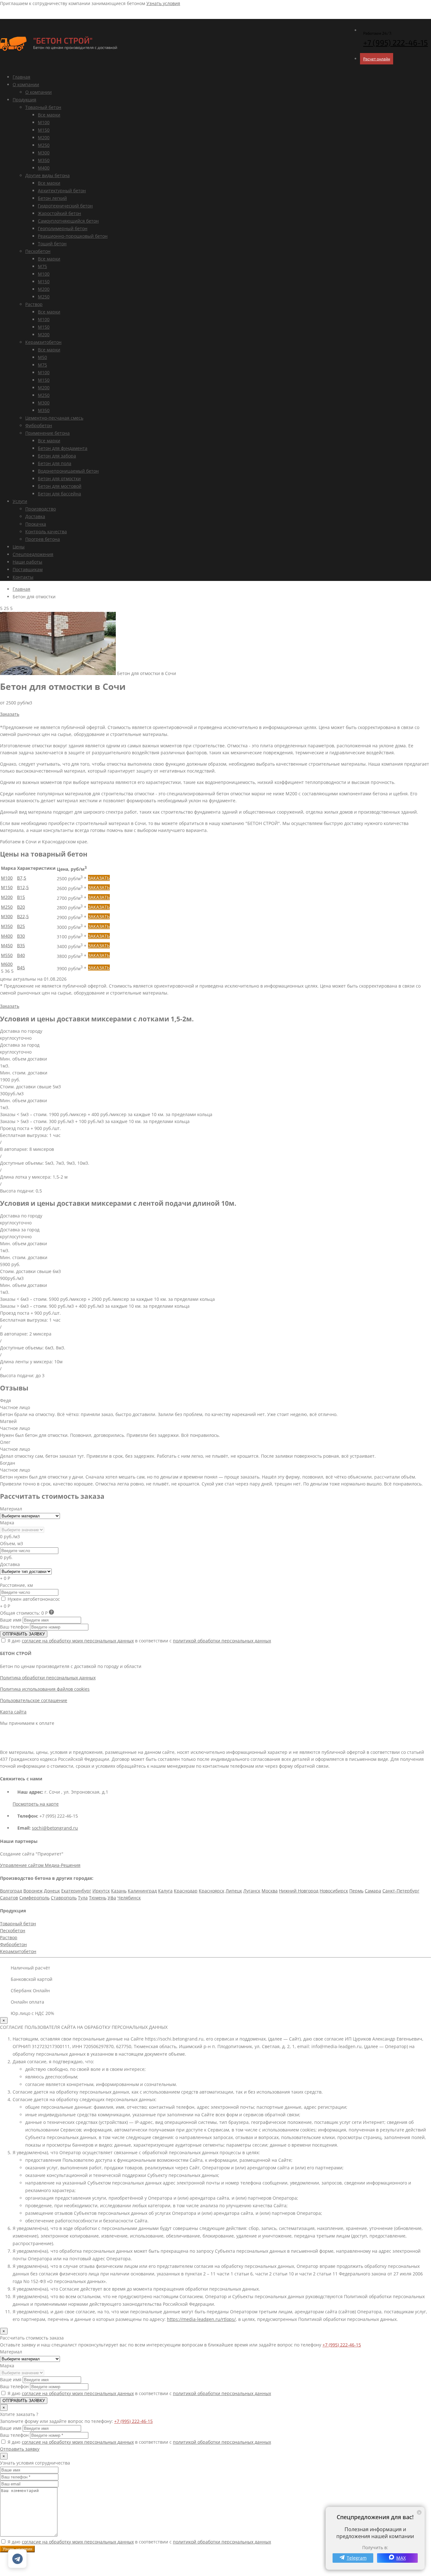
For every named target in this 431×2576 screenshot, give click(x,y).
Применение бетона (47, 433)
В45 (21, 968)
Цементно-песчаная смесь (54, 418)
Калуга (165, 1891)
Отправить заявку (20, 2449)
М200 (44, 137)
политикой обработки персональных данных (222, 1641)
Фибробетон (39, 425)
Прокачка (36, 524)
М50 (42, 357)
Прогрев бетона (43, 539)
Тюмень (98, 1898)
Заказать (10, 714)
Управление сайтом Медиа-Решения (40, 1865)
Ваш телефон (14, 1627)
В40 (21, 955)
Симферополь (34, 1898)
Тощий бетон (52, 244)
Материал (11, 1509)
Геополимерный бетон (63, 228)
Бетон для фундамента (63, 448)
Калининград (142, 1891)
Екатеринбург (76, 1891)
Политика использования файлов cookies (45, 1689)
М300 (44, 153)
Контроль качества (46, 532)
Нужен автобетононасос (33, 1599)
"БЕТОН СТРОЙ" (63, 40)
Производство (41, 509)
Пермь (356, 1891)
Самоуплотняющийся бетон (68, 221)
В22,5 (23, 916)
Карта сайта (13, 1712)
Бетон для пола (55, 463)
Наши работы (27, 562)
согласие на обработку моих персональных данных (78, 1641)
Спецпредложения (33, 554)
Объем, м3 (12, 1543)
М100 (44, 122)
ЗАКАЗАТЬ (99, 878)
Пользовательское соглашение (34, 1700)
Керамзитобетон (43, 342)
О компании (26, 84)
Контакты (23, 577)
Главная (21, 77)
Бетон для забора (57, 456)
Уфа (112, 1898)
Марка (7, 1523)
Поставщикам (28, 569)
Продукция (24, 100)
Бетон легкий (52, 198)
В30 (21, 936)
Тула (83, 1898)
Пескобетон (38, 251)
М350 (44, 160)
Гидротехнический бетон (65, 206)
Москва (270, 1891)
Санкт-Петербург (401, 1891)
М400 (44, 168)
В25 (21, 926)
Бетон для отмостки (59, 478)
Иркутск (101, 1891)
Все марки (49, 115)
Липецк (234, 1891)
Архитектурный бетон (62, 191)
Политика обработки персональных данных (48, 1678)
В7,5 (22, 878)
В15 (21, 897)
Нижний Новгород (299, 1891)
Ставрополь (64, 1898)
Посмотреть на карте (36, 1804)
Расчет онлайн (377, 59)
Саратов (9, 1898)
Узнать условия (163, 3)
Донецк (52, 1891)
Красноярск (212, 1891)
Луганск (252, 1891)
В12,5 (23, 887)
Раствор (34, 304)
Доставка (35, 516)
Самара (373, 1891)
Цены (19, 547)
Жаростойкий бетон (59, 213)
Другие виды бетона (47, 175)
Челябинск (129, 1898)
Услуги (20, 501)
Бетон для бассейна (59, 494)
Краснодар (186, 1891)
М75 (42, 266)
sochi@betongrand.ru (55, 1828)
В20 (21, 907)
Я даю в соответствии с (139, 1641)
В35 (21, 945)
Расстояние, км (16, 1585)
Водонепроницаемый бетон (68, 471)
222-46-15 (396, 42)
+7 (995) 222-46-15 (342, 2345)
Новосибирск (334, 1891)
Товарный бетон (43, 107)
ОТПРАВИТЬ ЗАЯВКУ (24, 1634)
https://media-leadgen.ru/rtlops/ (201, 2319)
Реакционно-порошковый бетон (73, 236)
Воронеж (33, 1891)
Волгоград (11, 1891)
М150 (44, 130)
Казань (119, 1891)
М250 (44, 145)
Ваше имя (11, 1620)
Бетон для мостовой (60, 486)
